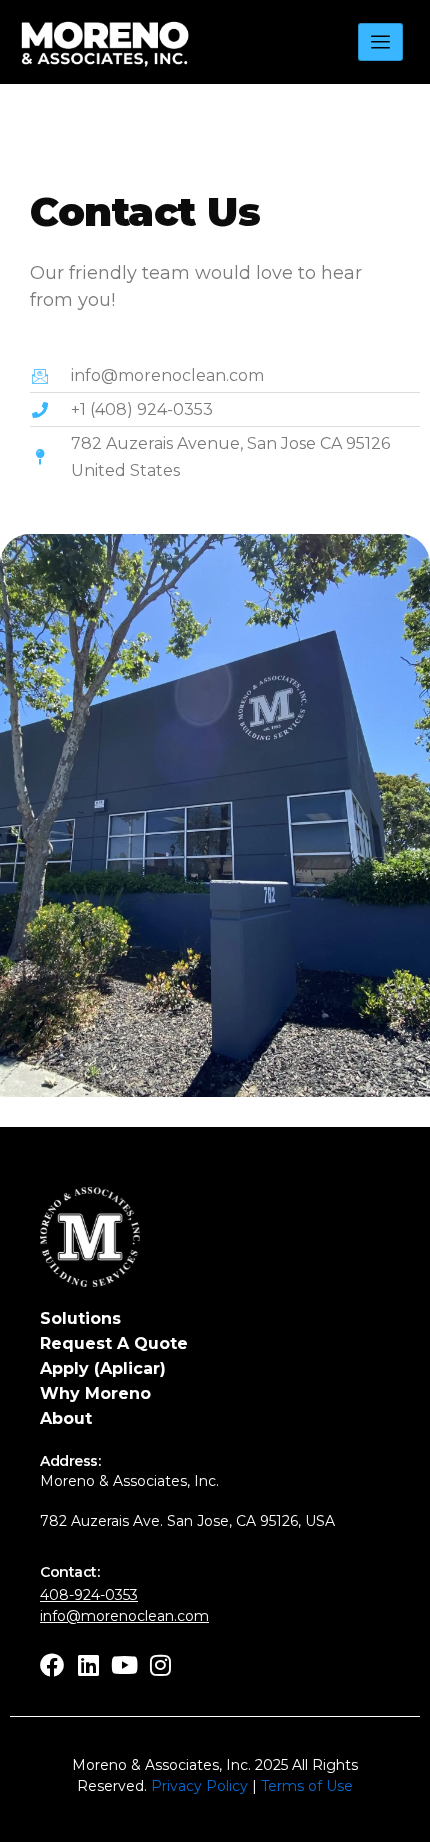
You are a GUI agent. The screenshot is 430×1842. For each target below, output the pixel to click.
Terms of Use (307, 1786)
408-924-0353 (89, 1595)
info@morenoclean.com (124, 1616)
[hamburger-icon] (380, 42)
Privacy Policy (199, 1786)
